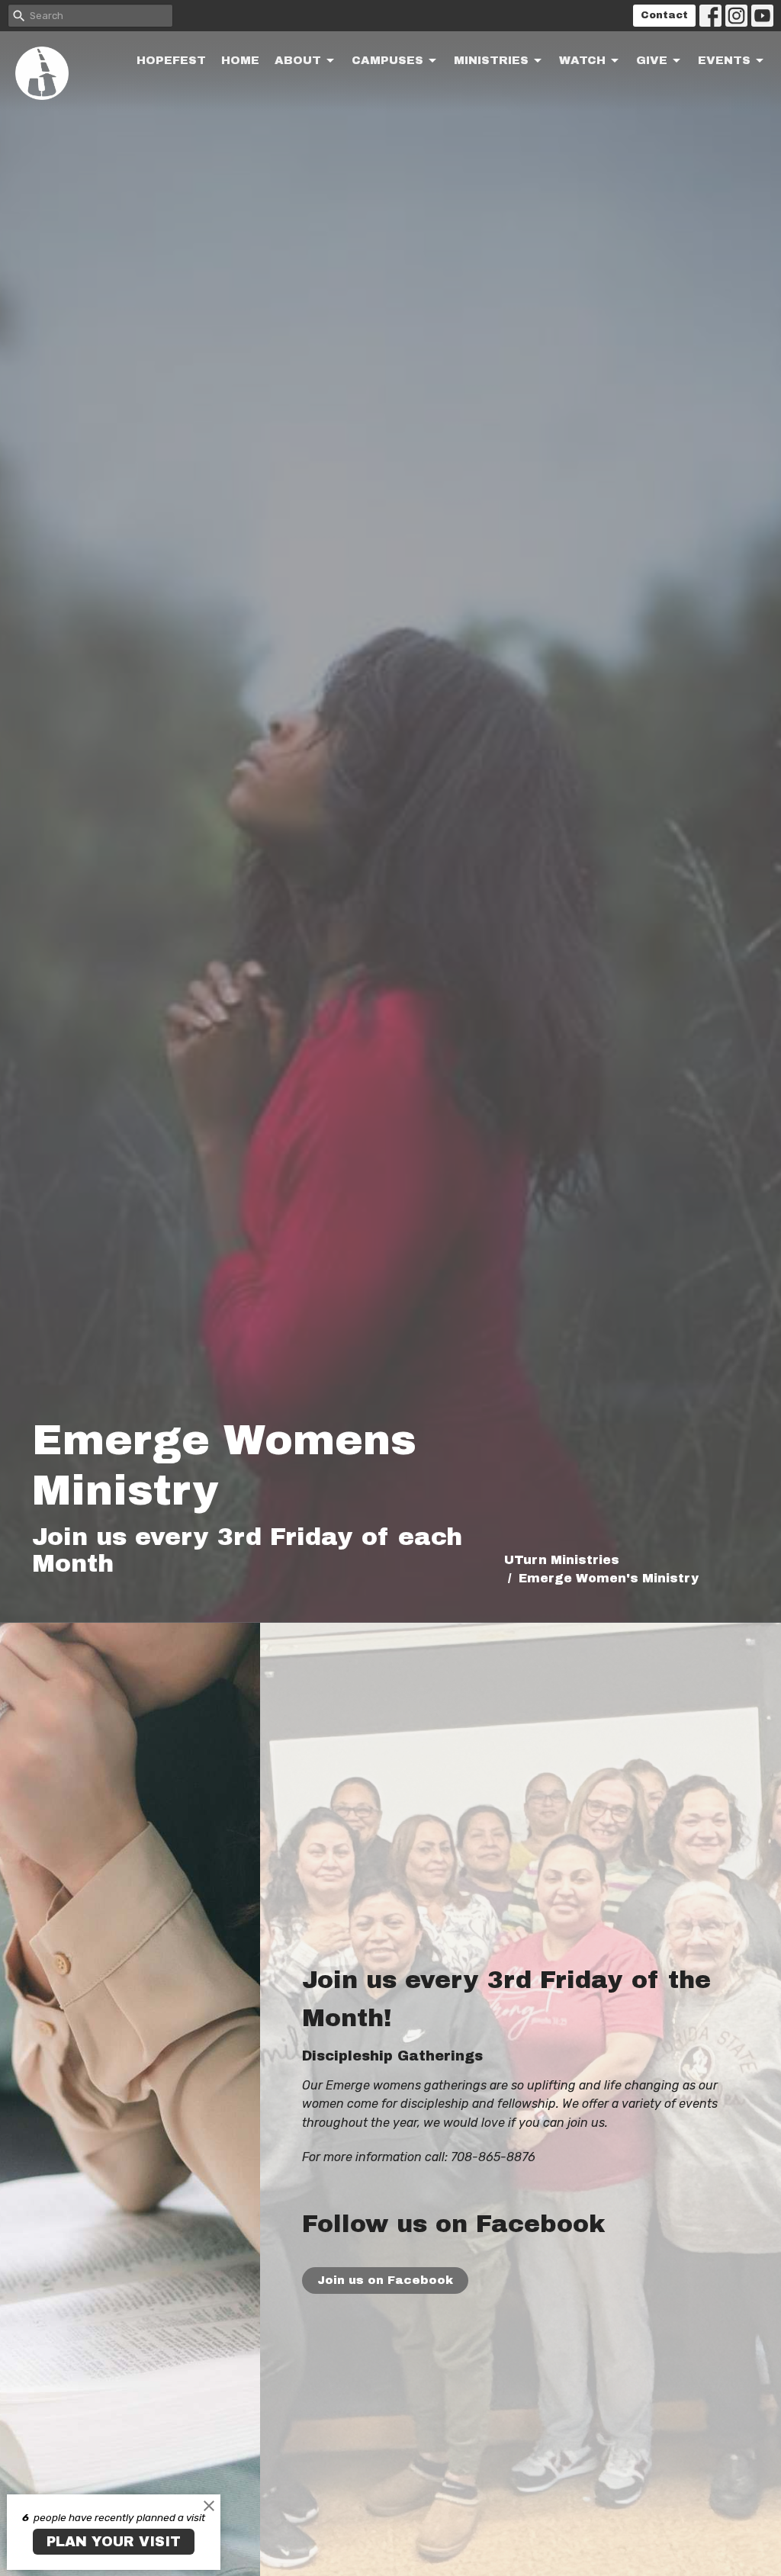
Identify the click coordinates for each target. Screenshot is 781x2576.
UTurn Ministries (562, 1560)
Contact (664, 15)
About (298, 60)
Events (724, 60)
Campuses (387, 60)
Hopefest (171, 60)
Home (240, 60)
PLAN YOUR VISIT (114, 2542)
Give (652, 60)
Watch (582, 60)
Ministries (491, 60)
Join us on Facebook (385, 2280)
